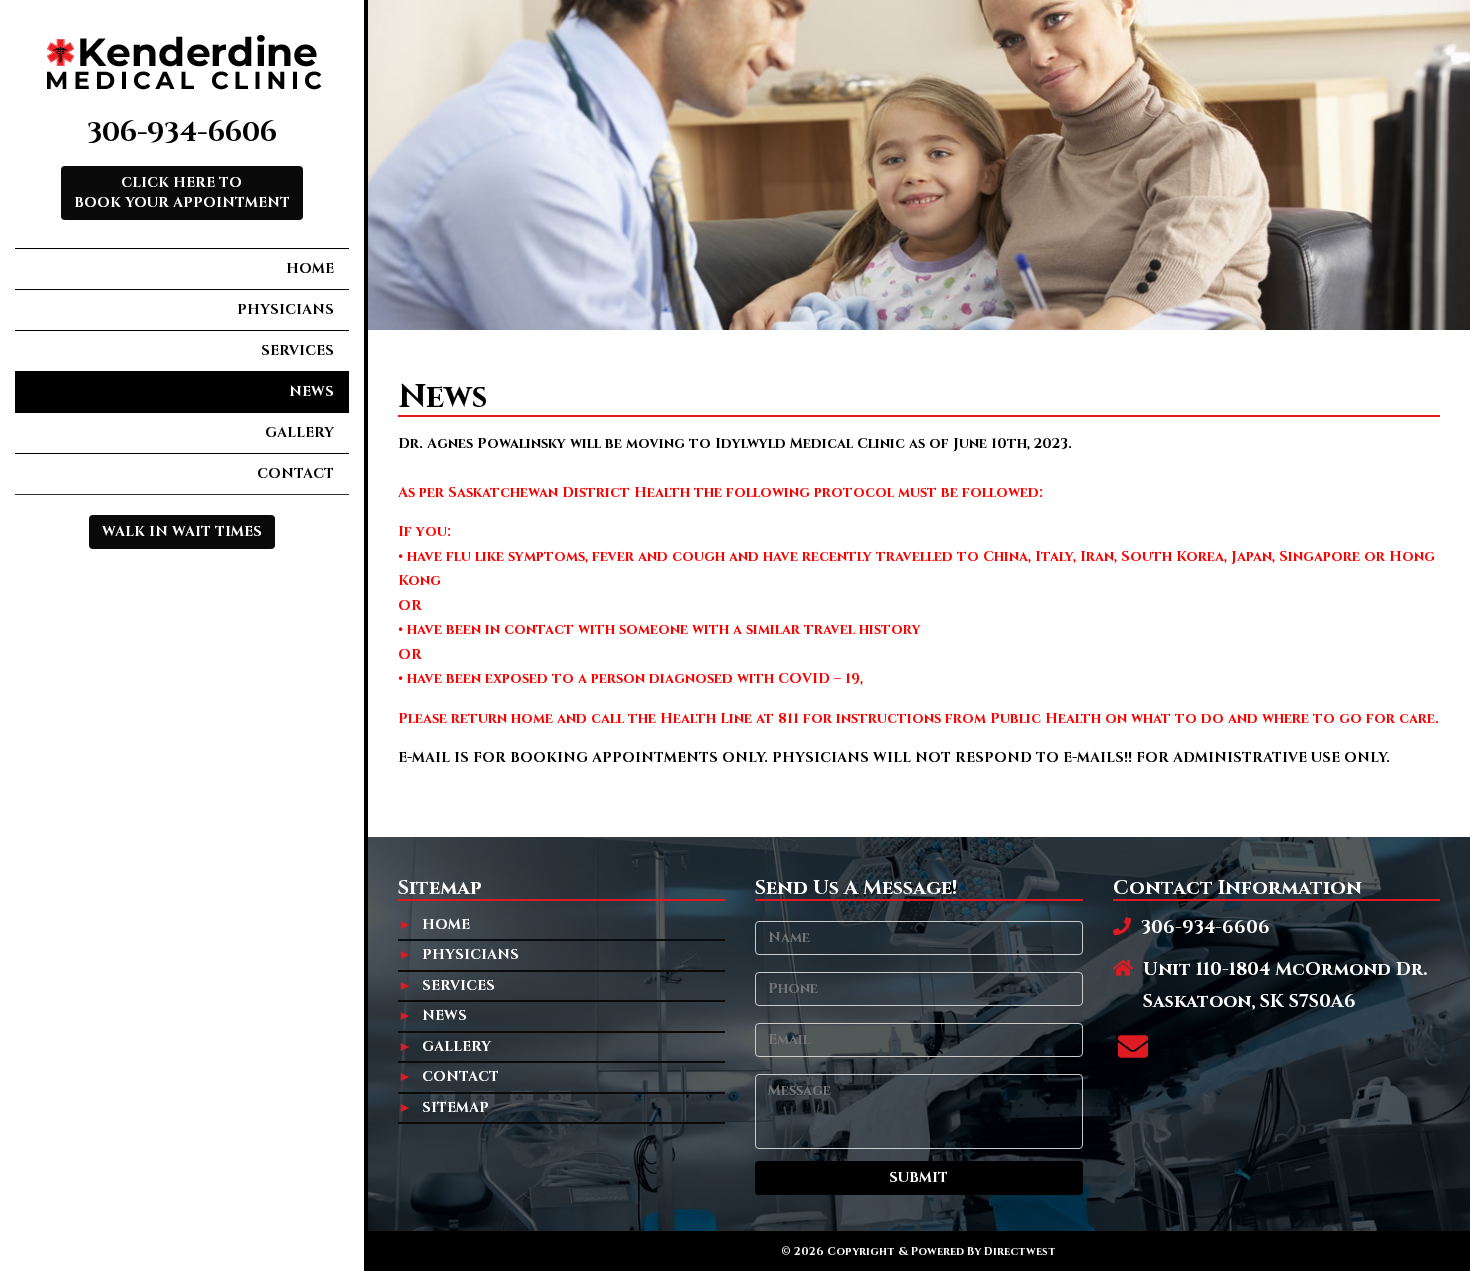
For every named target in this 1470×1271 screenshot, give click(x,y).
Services (297, 350)
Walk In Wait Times (182, 531)
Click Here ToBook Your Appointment (182, 192)
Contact (295, 473)
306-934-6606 (182, 132)
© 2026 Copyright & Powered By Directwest (918, 1251)
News (311, 391)
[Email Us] (1133, 1049)
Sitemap (455, 1107)
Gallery (299, 432)
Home (310, 268)
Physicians (285, 309)
